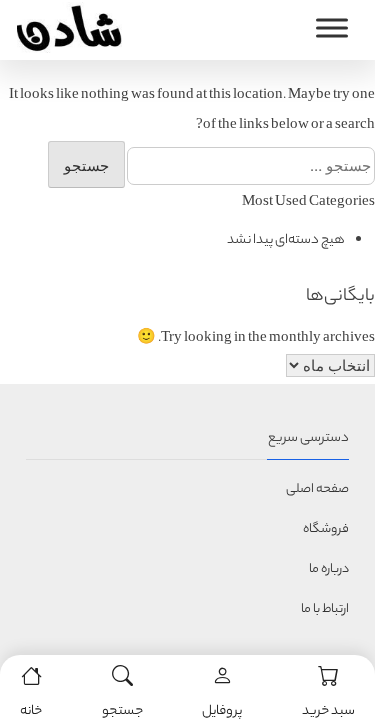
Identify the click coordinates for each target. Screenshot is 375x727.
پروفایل (222, 711)
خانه (31, 711)
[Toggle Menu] (332, 28)
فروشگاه (326, 529)
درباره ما (329, 569)
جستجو (122, 711)
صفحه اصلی (317, 489)
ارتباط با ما (325, 609)
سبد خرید (328, 711)
